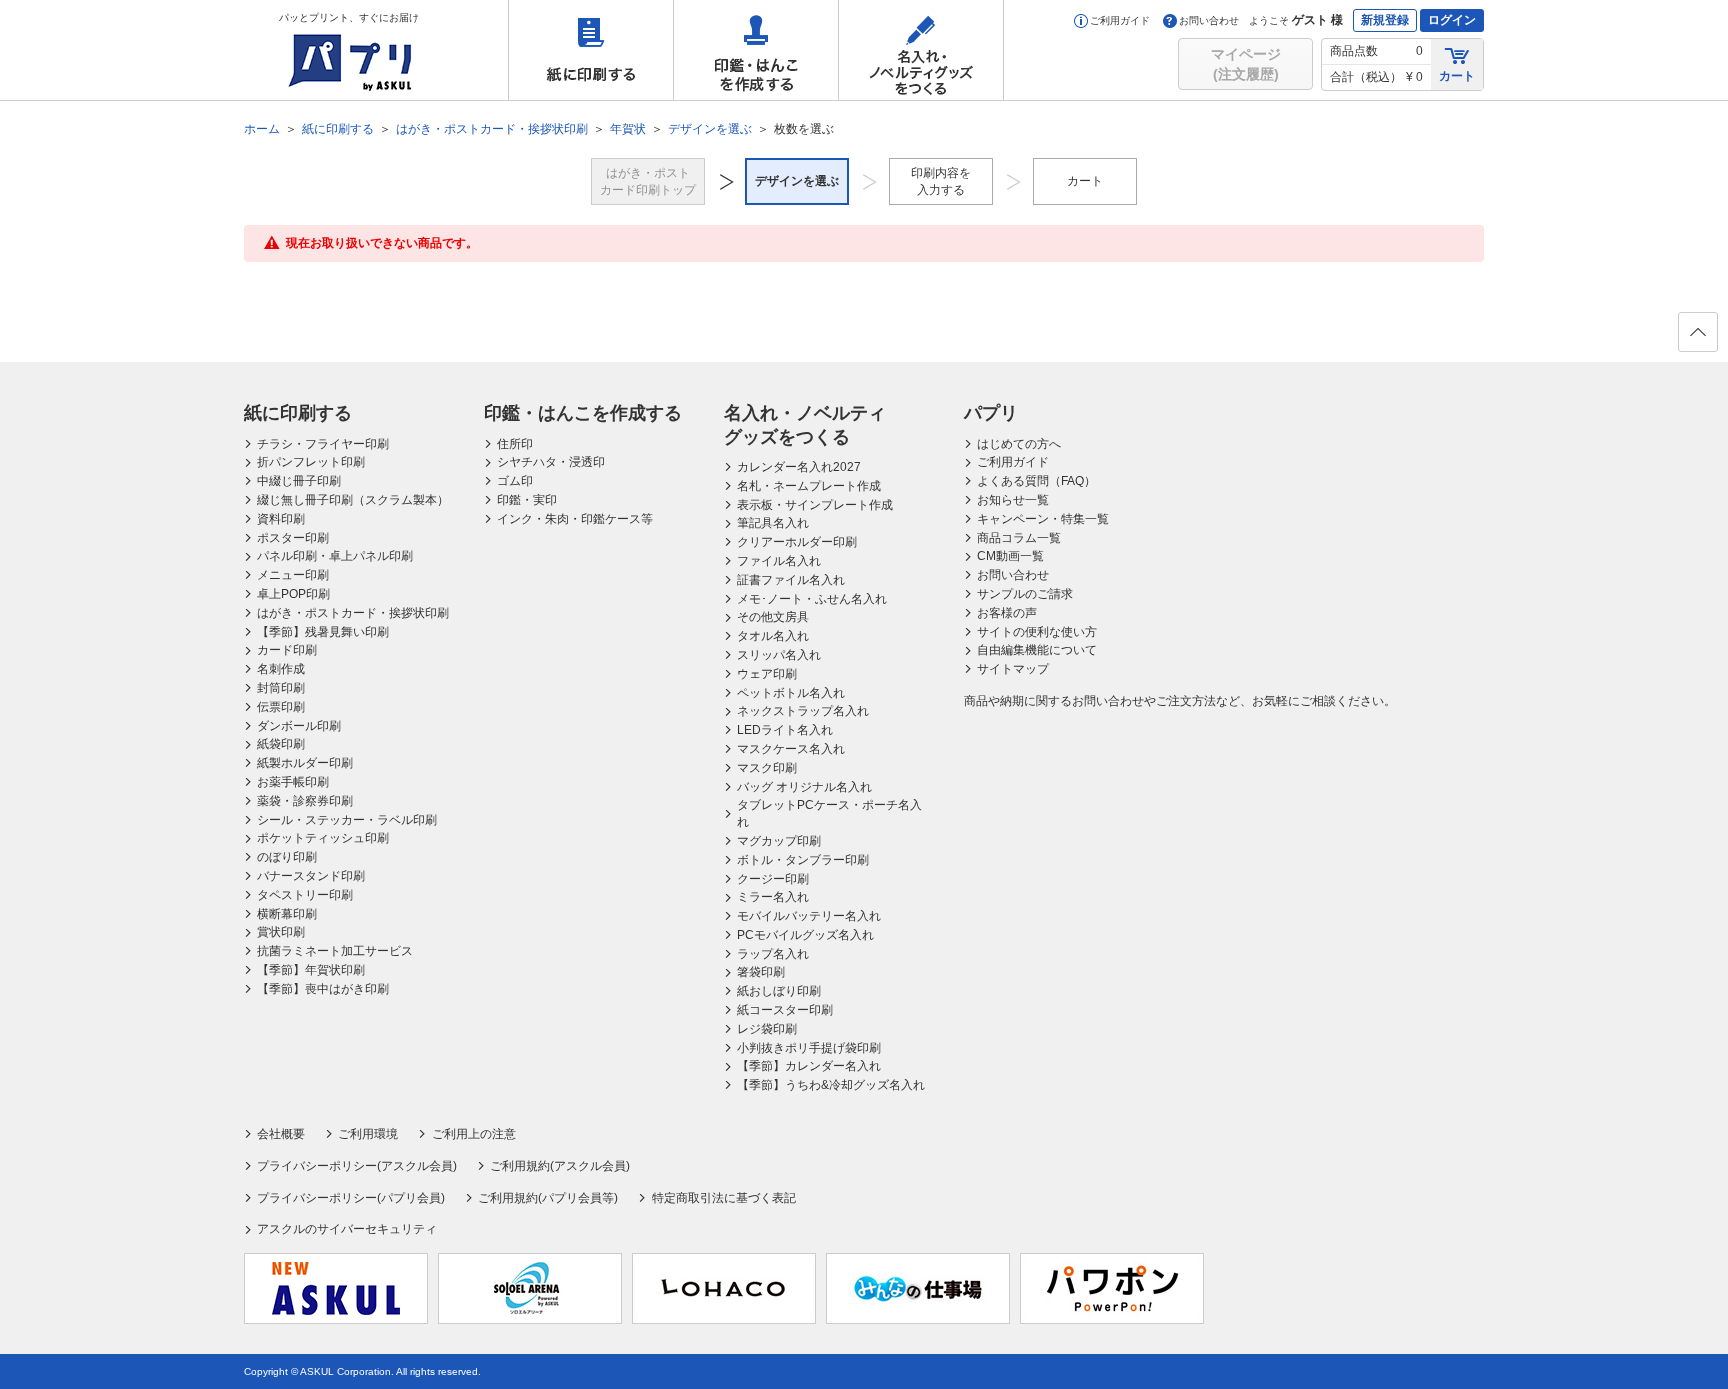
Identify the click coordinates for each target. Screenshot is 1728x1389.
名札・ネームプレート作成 (809, 486)
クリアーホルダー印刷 (797, 542)
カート (1457, 76)
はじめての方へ (1019, 444)
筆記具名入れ (773, 523)
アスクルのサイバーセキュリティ (347, 1229)
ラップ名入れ (773, 954)
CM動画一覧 (1010, 556)
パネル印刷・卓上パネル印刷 (335, 556)
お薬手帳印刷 (293, 782)
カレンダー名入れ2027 (799, 467)
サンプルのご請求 (1025, 594)
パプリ (991, 413)
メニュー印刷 (293, 575)
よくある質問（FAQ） (1036, 481)
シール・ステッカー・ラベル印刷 (347, 820)
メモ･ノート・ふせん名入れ (812, 599)
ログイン (1452, 20)
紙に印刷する (591, 50)
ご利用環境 (368, 1134)
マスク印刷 (767, 768)
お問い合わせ (1209, 20)
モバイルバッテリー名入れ (809, 916)
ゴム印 (515, 481)
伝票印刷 (281, 707)
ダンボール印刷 (299, 726)
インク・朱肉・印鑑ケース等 (575, 519)
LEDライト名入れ (785, 730)
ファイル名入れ (779, 561)
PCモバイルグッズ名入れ (805, 935)
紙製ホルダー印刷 (305, 763)
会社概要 (281, 1134)
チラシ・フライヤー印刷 (323, 444)
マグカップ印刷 (779, 841)
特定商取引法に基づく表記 (723, 1198)
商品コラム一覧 (1019, 538)
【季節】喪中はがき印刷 (323, 989)
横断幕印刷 (287, 914)
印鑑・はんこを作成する (756, 50)
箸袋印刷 (761, 972)
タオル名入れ (773, 636)
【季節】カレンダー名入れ (809, 1066)
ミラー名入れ (773, 897)
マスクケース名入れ (791, 749)
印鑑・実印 (527, 500)
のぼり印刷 (287, 857)
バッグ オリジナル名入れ (804, 787)
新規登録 (1385, 20)
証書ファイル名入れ (791, 580)
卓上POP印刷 (293, 594)
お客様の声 (1007, 613)
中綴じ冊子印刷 (299, 481)
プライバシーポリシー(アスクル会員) (357, 1166)
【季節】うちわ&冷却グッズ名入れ (831, 1085)
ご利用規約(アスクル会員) (560, 1166)
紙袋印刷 (281, 744)
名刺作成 (281, 669)
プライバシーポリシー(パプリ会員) (351, 1198)
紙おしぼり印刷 (779, 991)
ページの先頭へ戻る (1698, 332)
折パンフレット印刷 (311, 462)
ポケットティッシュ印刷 (323, 838)
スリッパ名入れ (779, 655)
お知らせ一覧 (1013, 500)
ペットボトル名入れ (791, 693)
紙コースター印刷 (785, 1010)
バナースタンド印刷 (311, 876)
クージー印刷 (773, 879)
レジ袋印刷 (767, 1029)
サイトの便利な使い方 (1037, 632)
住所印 (515, 444)
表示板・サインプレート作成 (815, 505)
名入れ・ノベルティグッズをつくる (921, 50)
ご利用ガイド (1120, 20)
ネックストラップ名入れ (803, 711)
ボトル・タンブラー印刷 (803, 860)
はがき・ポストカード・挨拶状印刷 (353, 613)
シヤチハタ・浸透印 (551, 462)
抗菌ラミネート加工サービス (335, 951)
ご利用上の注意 (473, 1134)
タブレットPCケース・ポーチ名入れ (829, 813)
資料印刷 (281, 519)
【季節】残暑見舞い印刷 (323, 632)
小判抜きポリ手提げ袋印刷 (809, 1048)
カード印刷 (287, 650)
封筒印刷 (281, 688)
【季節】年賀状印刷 (311, 970)
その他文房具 (773, 617)
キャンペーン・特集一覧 (1043, 519)
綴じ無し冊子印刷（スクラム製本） (353, 500)
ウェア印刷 (767, 674)
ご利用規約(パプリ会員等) (548, 1198)
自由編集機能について (1037, 650)
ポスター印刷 (293, 538)
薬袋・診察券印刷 (305, 801)
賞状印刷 (281, 932)
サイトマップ (1013, 669)
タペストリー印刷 (305, 895)
